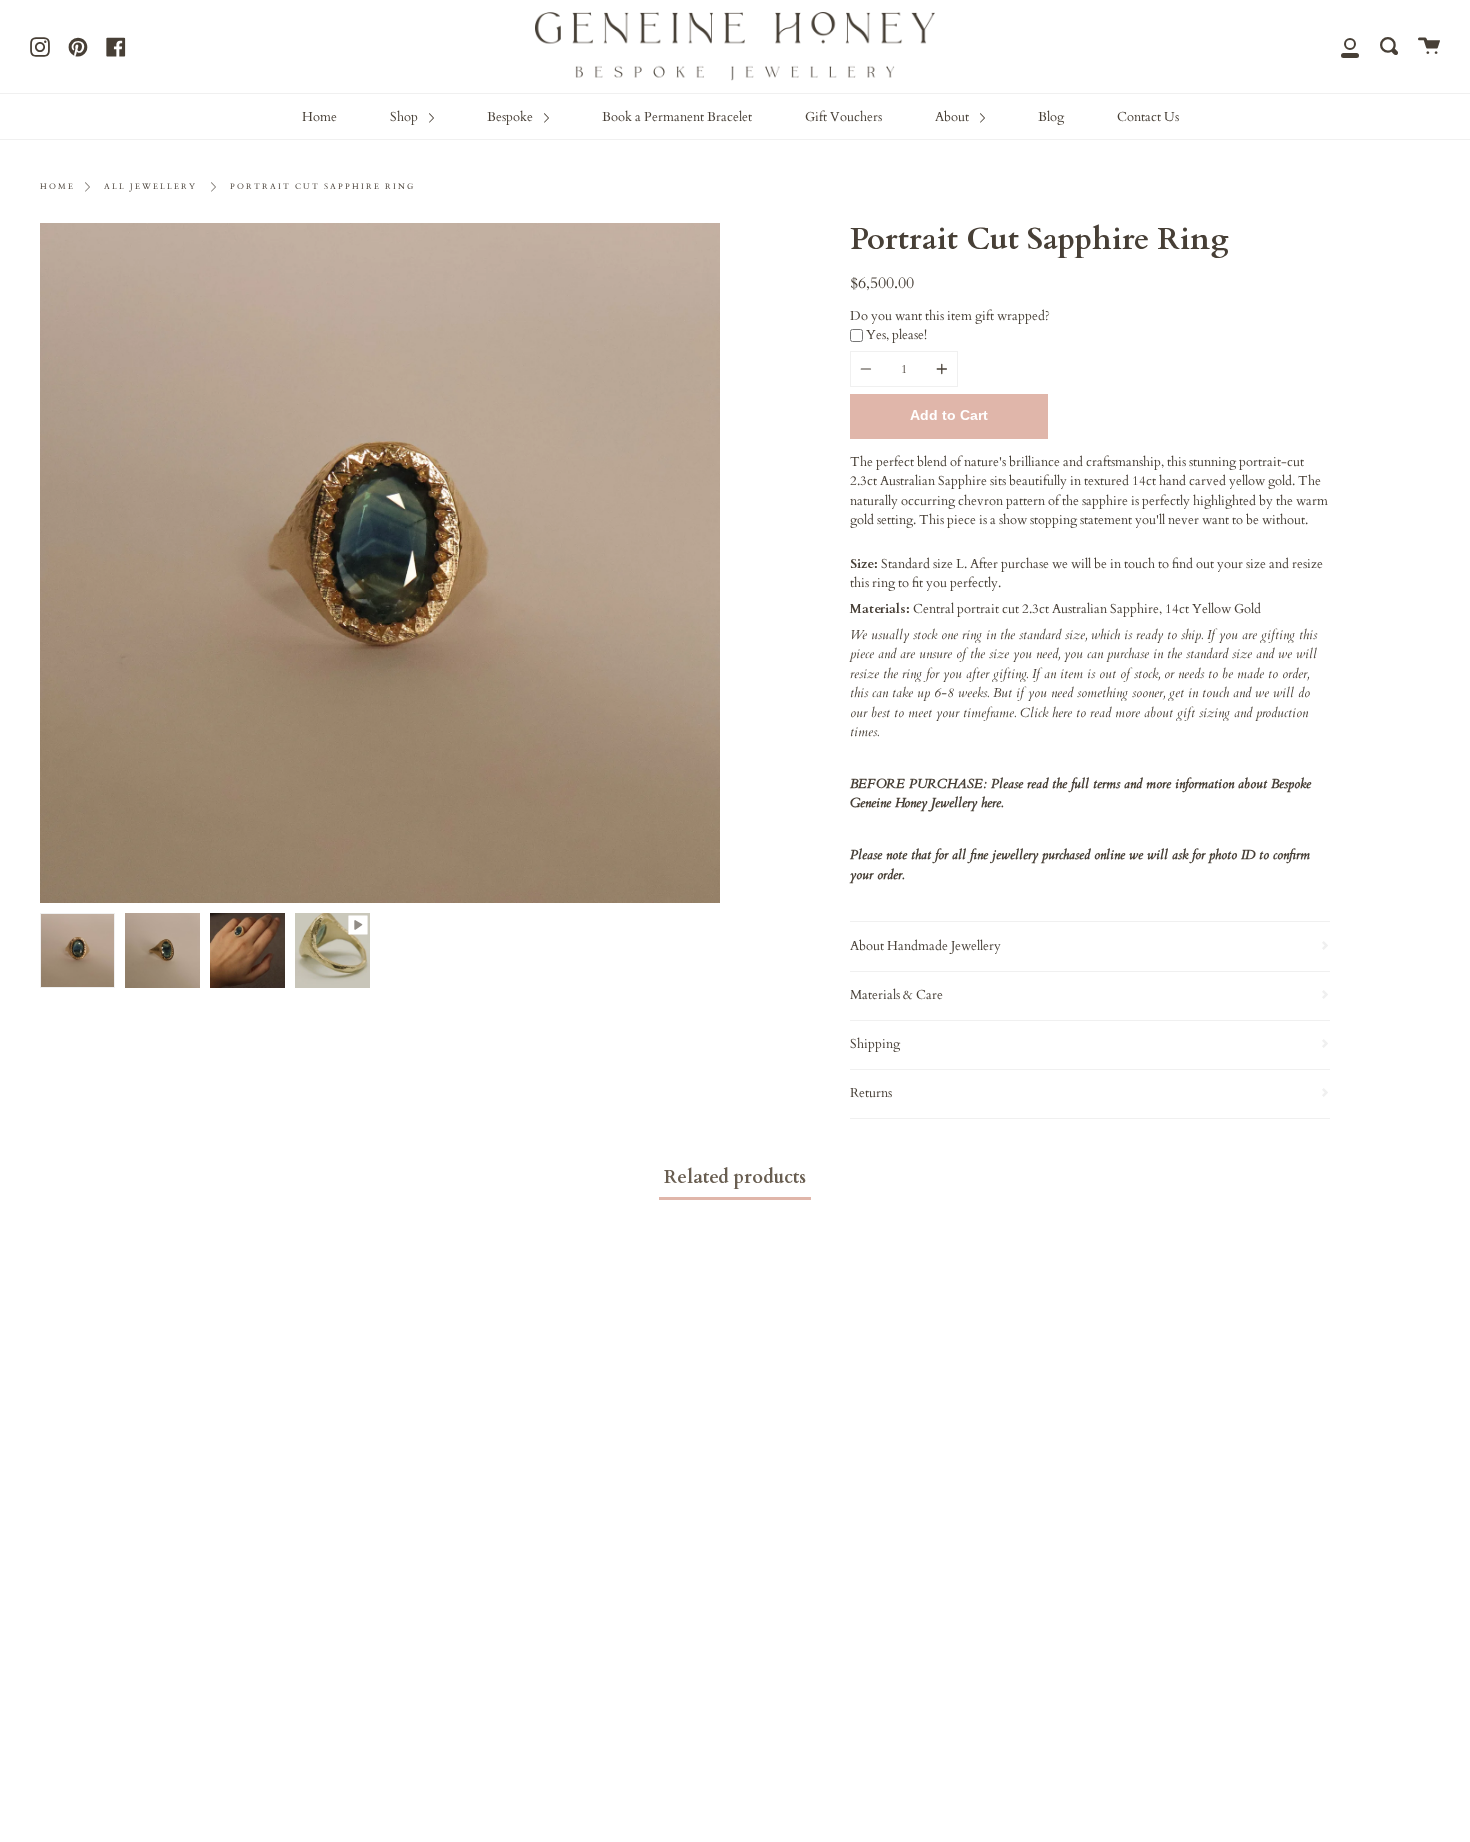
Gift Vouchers (843, 117)
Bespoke (511, 117)
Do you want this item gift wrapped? (950, 316)
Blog (1051, 117)
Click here (1046, 713)
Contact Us (1148, 117)
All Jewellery (150, 186)
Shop (405, 117)
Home (319, 117)
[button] (1090, 546)
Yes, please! (896, 335)
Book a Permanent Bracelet (677, 117)
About (953, 117)
